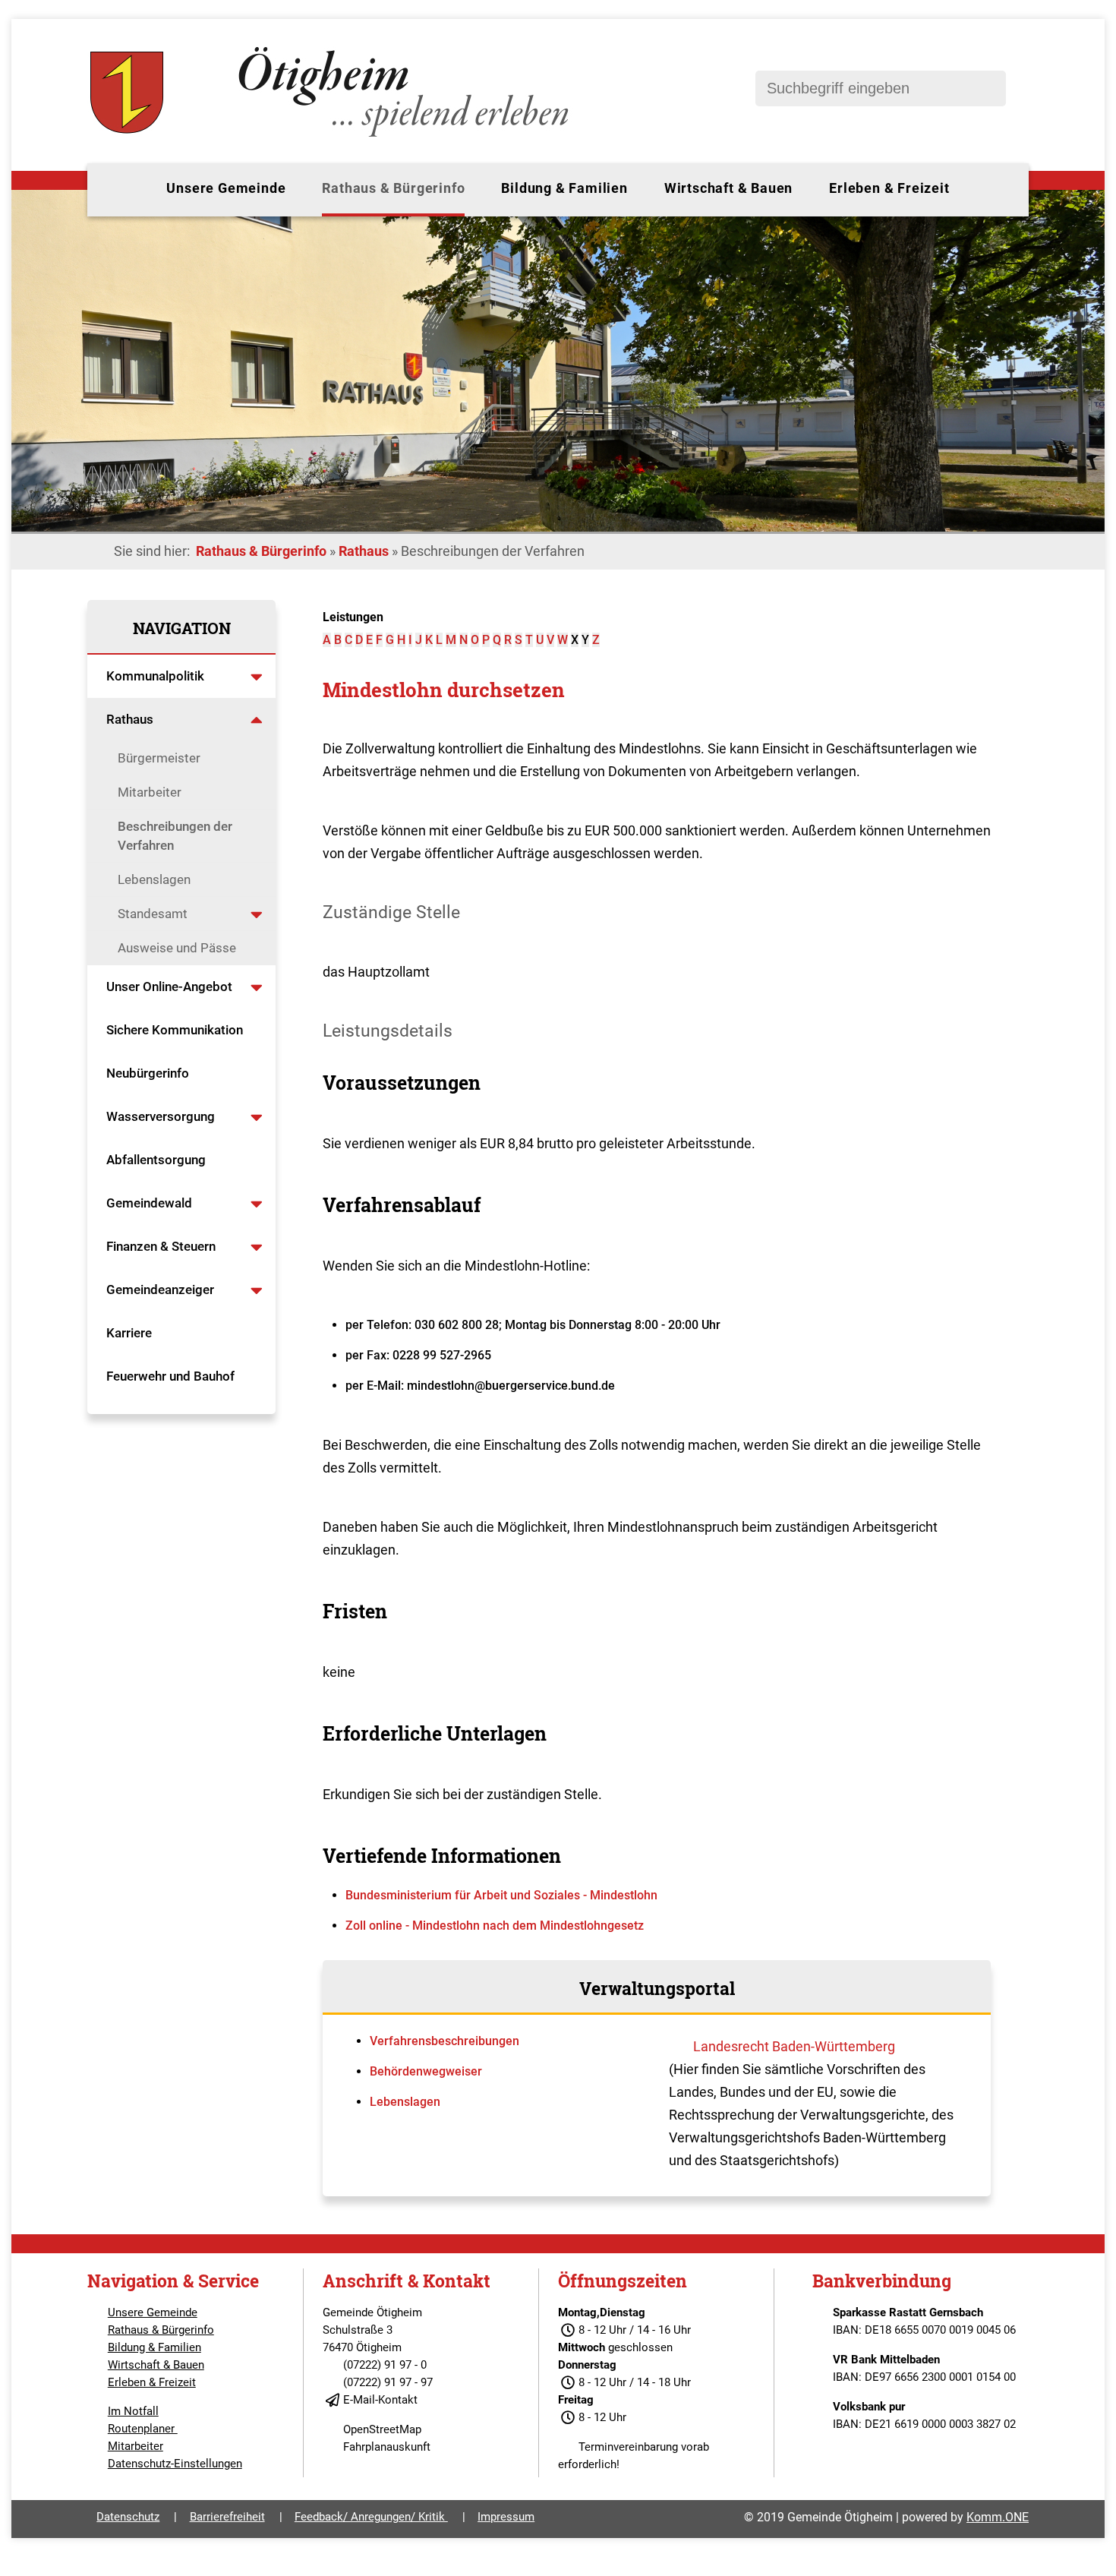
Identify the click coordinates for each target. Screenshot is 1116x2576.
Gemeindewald (149, 1203)
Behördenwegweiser (426, 2071)
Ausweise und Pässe (177, 948)
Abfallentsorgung (156, 1160)
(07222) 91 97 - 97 (388, 2382)
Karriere (129, 1333)
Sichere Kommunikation (175, 1030)
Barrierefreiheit (227, 2517)
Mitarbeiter (150, 792)
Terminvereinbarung (628, 2447)
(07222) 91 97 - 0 (385, 2365)
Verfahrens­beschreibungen (445, 2041)
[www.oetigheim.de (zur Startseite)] (332, 137)
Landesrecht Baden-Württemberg (794, 2046)
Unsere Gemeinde (226, 188)
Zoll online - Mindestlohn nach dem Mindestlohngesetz (495, 1926)
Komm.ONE (998, 2517)
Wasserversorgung (161, 1116)
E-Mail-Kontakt (380, 2400)
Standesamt (153, 914)
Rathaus (364, 551)
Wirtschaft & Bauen (728, 188)
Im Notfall (133, 2411)
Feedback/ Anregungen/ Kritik (371, 2517)
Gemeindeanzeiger (160, 1290)
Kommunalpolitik (155, 676)
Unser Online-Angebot (169, 987)
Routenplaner (143, 2429)
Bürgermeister (159, 758)
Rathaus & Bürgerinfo (393, 188)
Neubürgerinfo (149, 1073)
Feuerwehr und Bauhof (170, 1376)
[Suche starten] (987, 88)
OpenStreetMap (382, 2429)
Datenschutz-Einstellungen (175, 2464)
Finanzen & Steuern (161, 1246)
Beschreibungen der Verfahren (175, 836)
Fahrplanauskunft (387, 2447)
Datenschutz (128, 2517)
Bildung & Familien (564, 188)
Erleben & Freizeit (889, 188)
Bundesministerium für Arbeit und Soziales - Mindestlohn (501, 1895)
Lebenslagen (154, 879)
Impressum (506, 2517)
